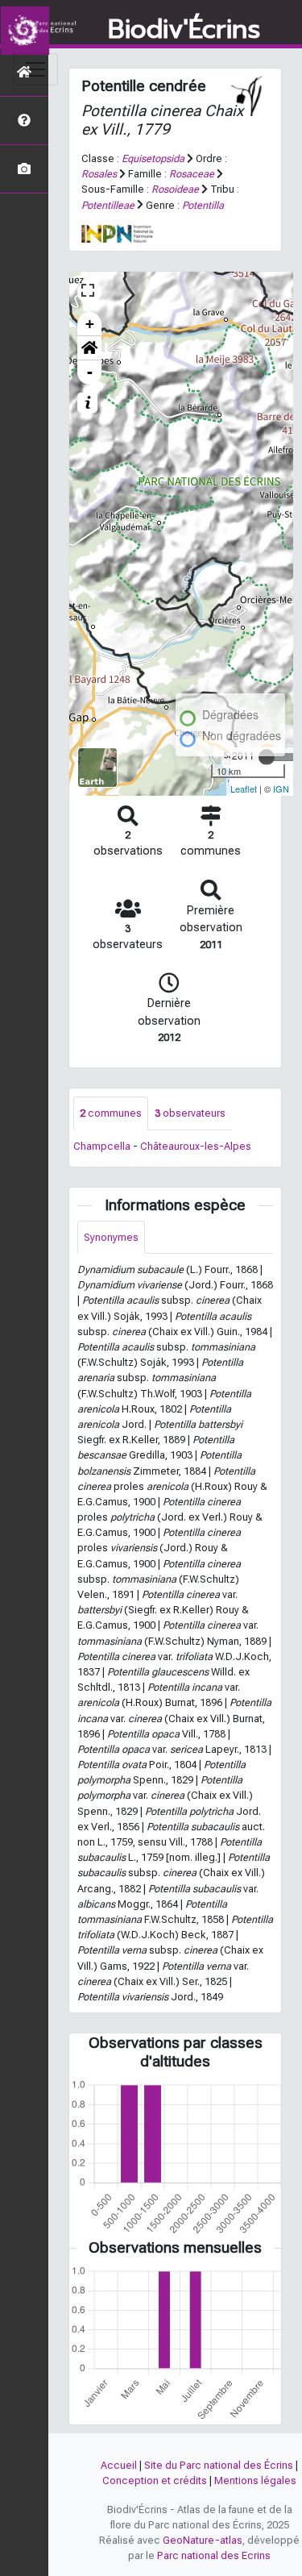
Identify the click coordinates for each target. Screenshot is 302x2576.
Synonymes (111, 1237)
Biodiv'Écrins (184, 30)
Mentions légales (255, 2480)
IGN (281, 789)
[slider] (267, 757)
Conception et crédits (155, 2480)
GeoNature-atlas (203, 2540)
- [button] (90, 372)
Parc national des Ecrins (214, 2555)
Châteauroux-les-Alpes (196, 1146)
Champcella (102, 1146)
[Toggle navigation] (35, 69)
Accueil (119, 2465)
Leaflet (244, 789)
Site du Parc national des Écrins (219, 2465)
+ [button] (90, 324)
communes (111, 1113)
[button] (89, 348)
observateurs (190, 1113)
